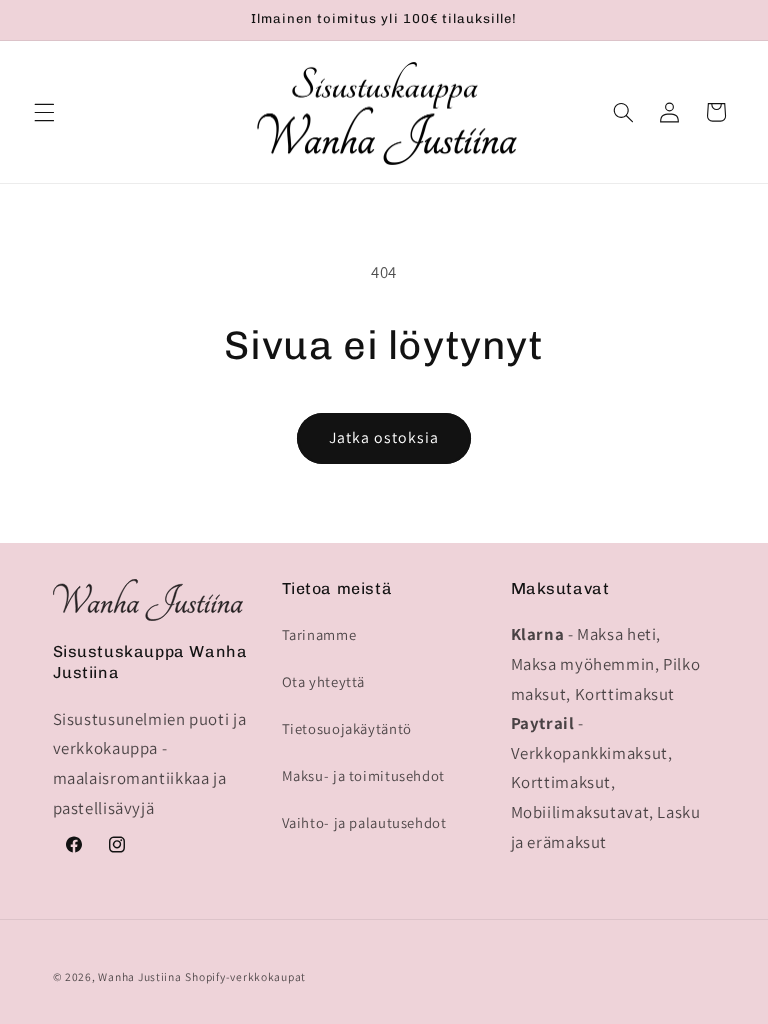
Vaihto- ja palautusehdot (364, 822)
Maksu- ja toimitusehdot (364, 775)
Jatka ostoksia (384, 437)
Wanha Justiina (139, 976)
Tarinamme (319, 634)
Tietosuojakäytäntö (347, 728)
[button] (44, 112)
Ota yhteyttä (324, 681)
